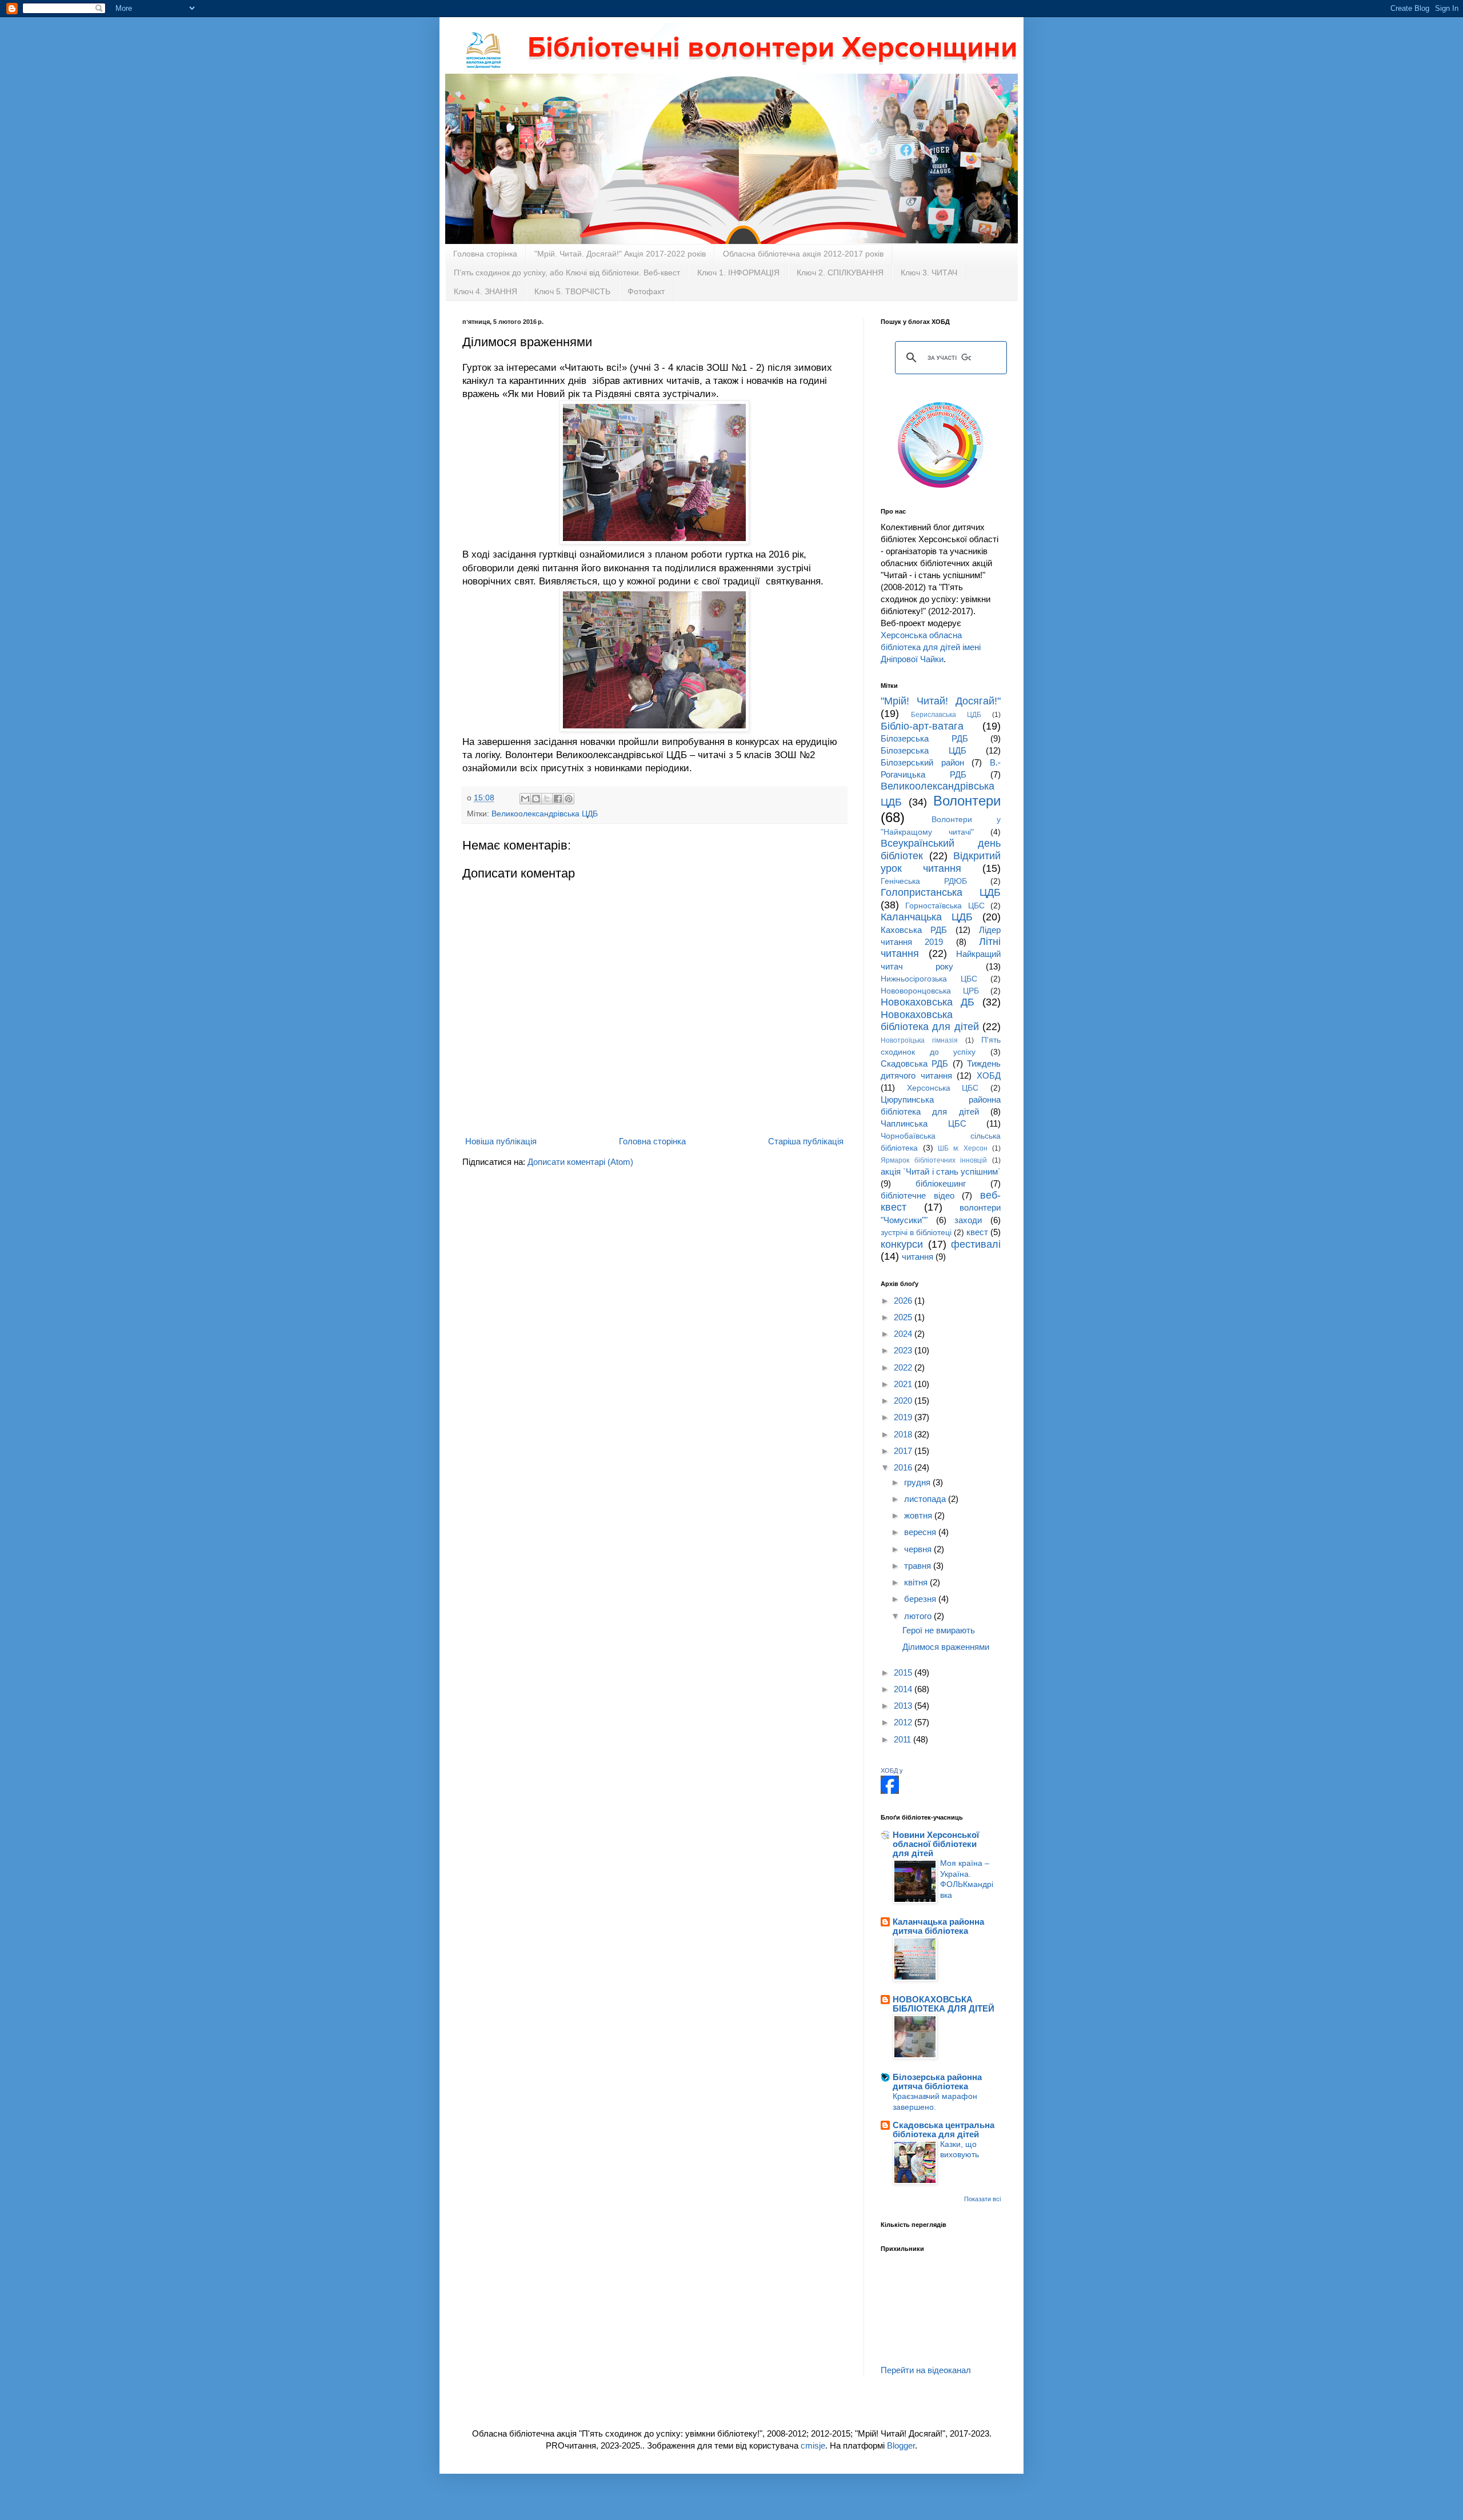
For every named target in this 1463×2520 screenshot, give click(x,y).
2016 (904, 1467)
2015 (904, 1672)
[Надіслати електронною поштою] (525, 799)
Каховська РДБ (914, 930)
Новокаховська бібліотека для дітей (930, 1021)
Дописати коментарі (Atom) (580, 1162)
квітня (917, 1582)
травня (919, 1566)
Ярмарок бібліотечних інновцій (934, 1160)
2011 (904, 1739)
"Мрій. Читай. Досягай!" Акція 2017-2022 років (620, 254)
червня (919, 1549)
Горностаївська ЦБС (945, 906)
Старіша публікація (806, 1141)
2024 (904, 1334)
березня (921, 1599)
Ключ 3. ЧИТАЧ (929, 273)
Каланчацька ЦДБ (927, 917)
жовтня (919, 1515)
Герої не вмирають (939, 1630)
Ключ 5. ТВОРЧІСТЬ (572, 291)
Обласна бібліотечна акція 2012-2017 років (803, 254)
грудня (918, 1482)
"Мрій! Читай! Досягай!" (941, 701)
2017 (904, 1451)
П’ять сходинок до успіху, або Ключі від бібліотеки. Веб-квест (567, 273)
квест (977, 1232)
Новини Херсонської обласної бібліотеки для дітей (936, 1844)
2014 (904, 1689)
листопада (926, 1499)
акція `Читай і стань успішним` (941, 1171)
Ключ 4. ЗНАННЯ (485, 291)
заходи (968, 1220)
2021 (904, 1384)
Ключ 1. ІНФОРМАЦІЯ (738, 273)
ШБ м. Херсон (963, 1148)
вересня (921, 1532)
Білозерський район (922, 762)
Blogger (901, 2445)
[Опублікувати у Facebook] (558, 799)
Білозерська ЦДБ (924, 750)
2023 (904, 1350)
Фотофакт (646, 291)
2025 (904, 1317)
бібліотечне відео (918, 1195)
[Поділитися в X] (547, 799)
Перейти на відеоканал (926, 2370)
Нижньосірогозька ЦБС (929, 979)
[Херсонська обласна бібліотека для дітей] (890, 1791)
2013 (904, 1706)
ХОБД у (892, 1770)
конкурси (902, 1244)
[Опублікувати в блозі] (536, 799)
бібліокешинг (941, 1183)
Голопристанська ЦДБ (941, 892)
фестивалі (976, 1244)
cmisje (813, 2445)
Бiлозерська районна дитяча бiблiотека (937, 2082)
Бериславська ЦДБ (946, 715)
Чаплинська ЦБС (924, 1123)
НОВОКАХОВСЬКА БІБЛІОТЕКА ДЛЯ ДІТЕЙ (944, 2004)
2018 (904, 1434)
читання (918, 1257)
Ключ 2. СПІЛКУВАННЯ (840, 273)
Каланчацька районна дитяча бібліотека (938, 1926)
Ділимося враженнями (946, 1647)
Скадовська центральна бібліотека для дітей (944, 2130)
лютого (919, 1616)
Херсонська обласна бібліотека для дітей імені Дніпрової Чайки (931, 647)
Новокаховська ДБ (928, 1002)
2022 (904, 1367)
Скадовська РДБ (914, 1063)
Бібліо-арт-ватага (922, 726)
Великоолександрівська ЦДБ (545, 814)
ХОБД (989, 1075)
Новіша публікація (501, 1141)
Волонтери (967, 801)
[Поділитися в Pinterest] (569, 799)
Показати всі (982, 2199)
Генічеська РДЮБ (924, 881)
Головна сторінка (485, 254)
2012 (904, 1722)
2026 (904, 1301)
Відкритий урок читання (941, 862)
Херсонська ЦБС (943, 1088)
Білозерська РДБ (924, 738)
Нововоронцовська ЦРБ (930, 991)
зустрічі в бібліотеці (916, 1233)
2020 (904, 1401)
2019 (904, 1417)
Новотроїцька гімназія (919, 1040)
